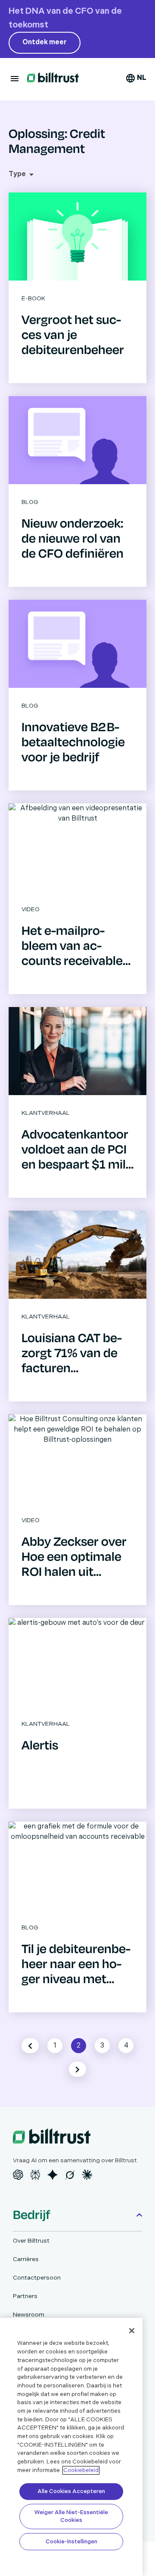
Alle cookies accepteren (71, 2491)
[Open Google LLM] (53, 2175)
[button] (15, 79)
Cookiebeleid (81, 2470)
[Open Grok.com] (70, 2175)
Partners (25, 2296)
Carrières (26, 2259)
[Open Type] (31, 174)
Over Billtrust (31, 2241)
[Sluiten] (132, 2331)
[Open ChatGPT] (18, 2175)
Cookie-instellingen (71, 2542)
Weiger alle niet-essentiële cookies (71, 2516)
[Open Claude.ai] (87, 2175)
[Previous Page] (30, 2046)
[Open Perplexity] (35, 2175)
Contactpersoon (37, 2278)
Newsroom (29, 2315)
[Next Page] (77, 2069)
